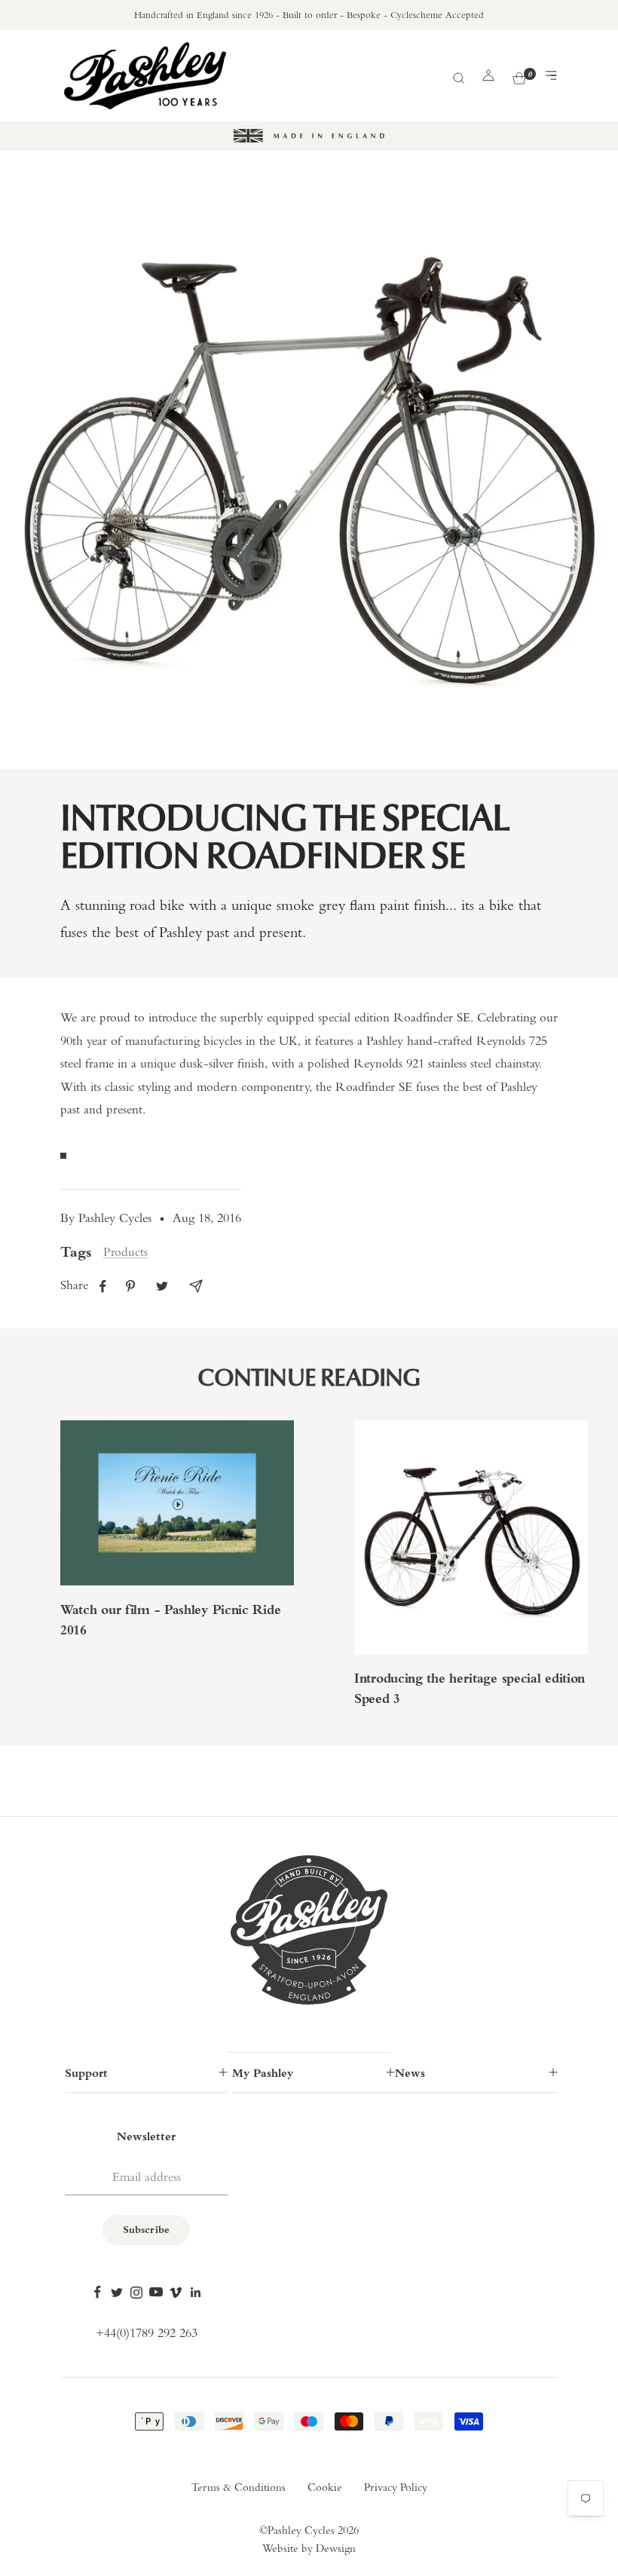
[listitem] (103, 1286)
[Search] (458, 76)
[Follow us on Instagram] (136, 2293)
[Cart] (519, 76)
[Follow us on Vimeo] (176, 2293)
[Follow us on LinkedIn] (195, 2293)
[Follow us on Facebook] (97, 2293)
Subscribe (146, 2230)
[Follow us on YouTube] (156, 2293)
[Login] (488, 75)
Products (125, 1253)
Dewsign (336, 2549)
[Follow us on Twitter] (117, 2293)
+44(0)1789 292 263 (147, 2334)
